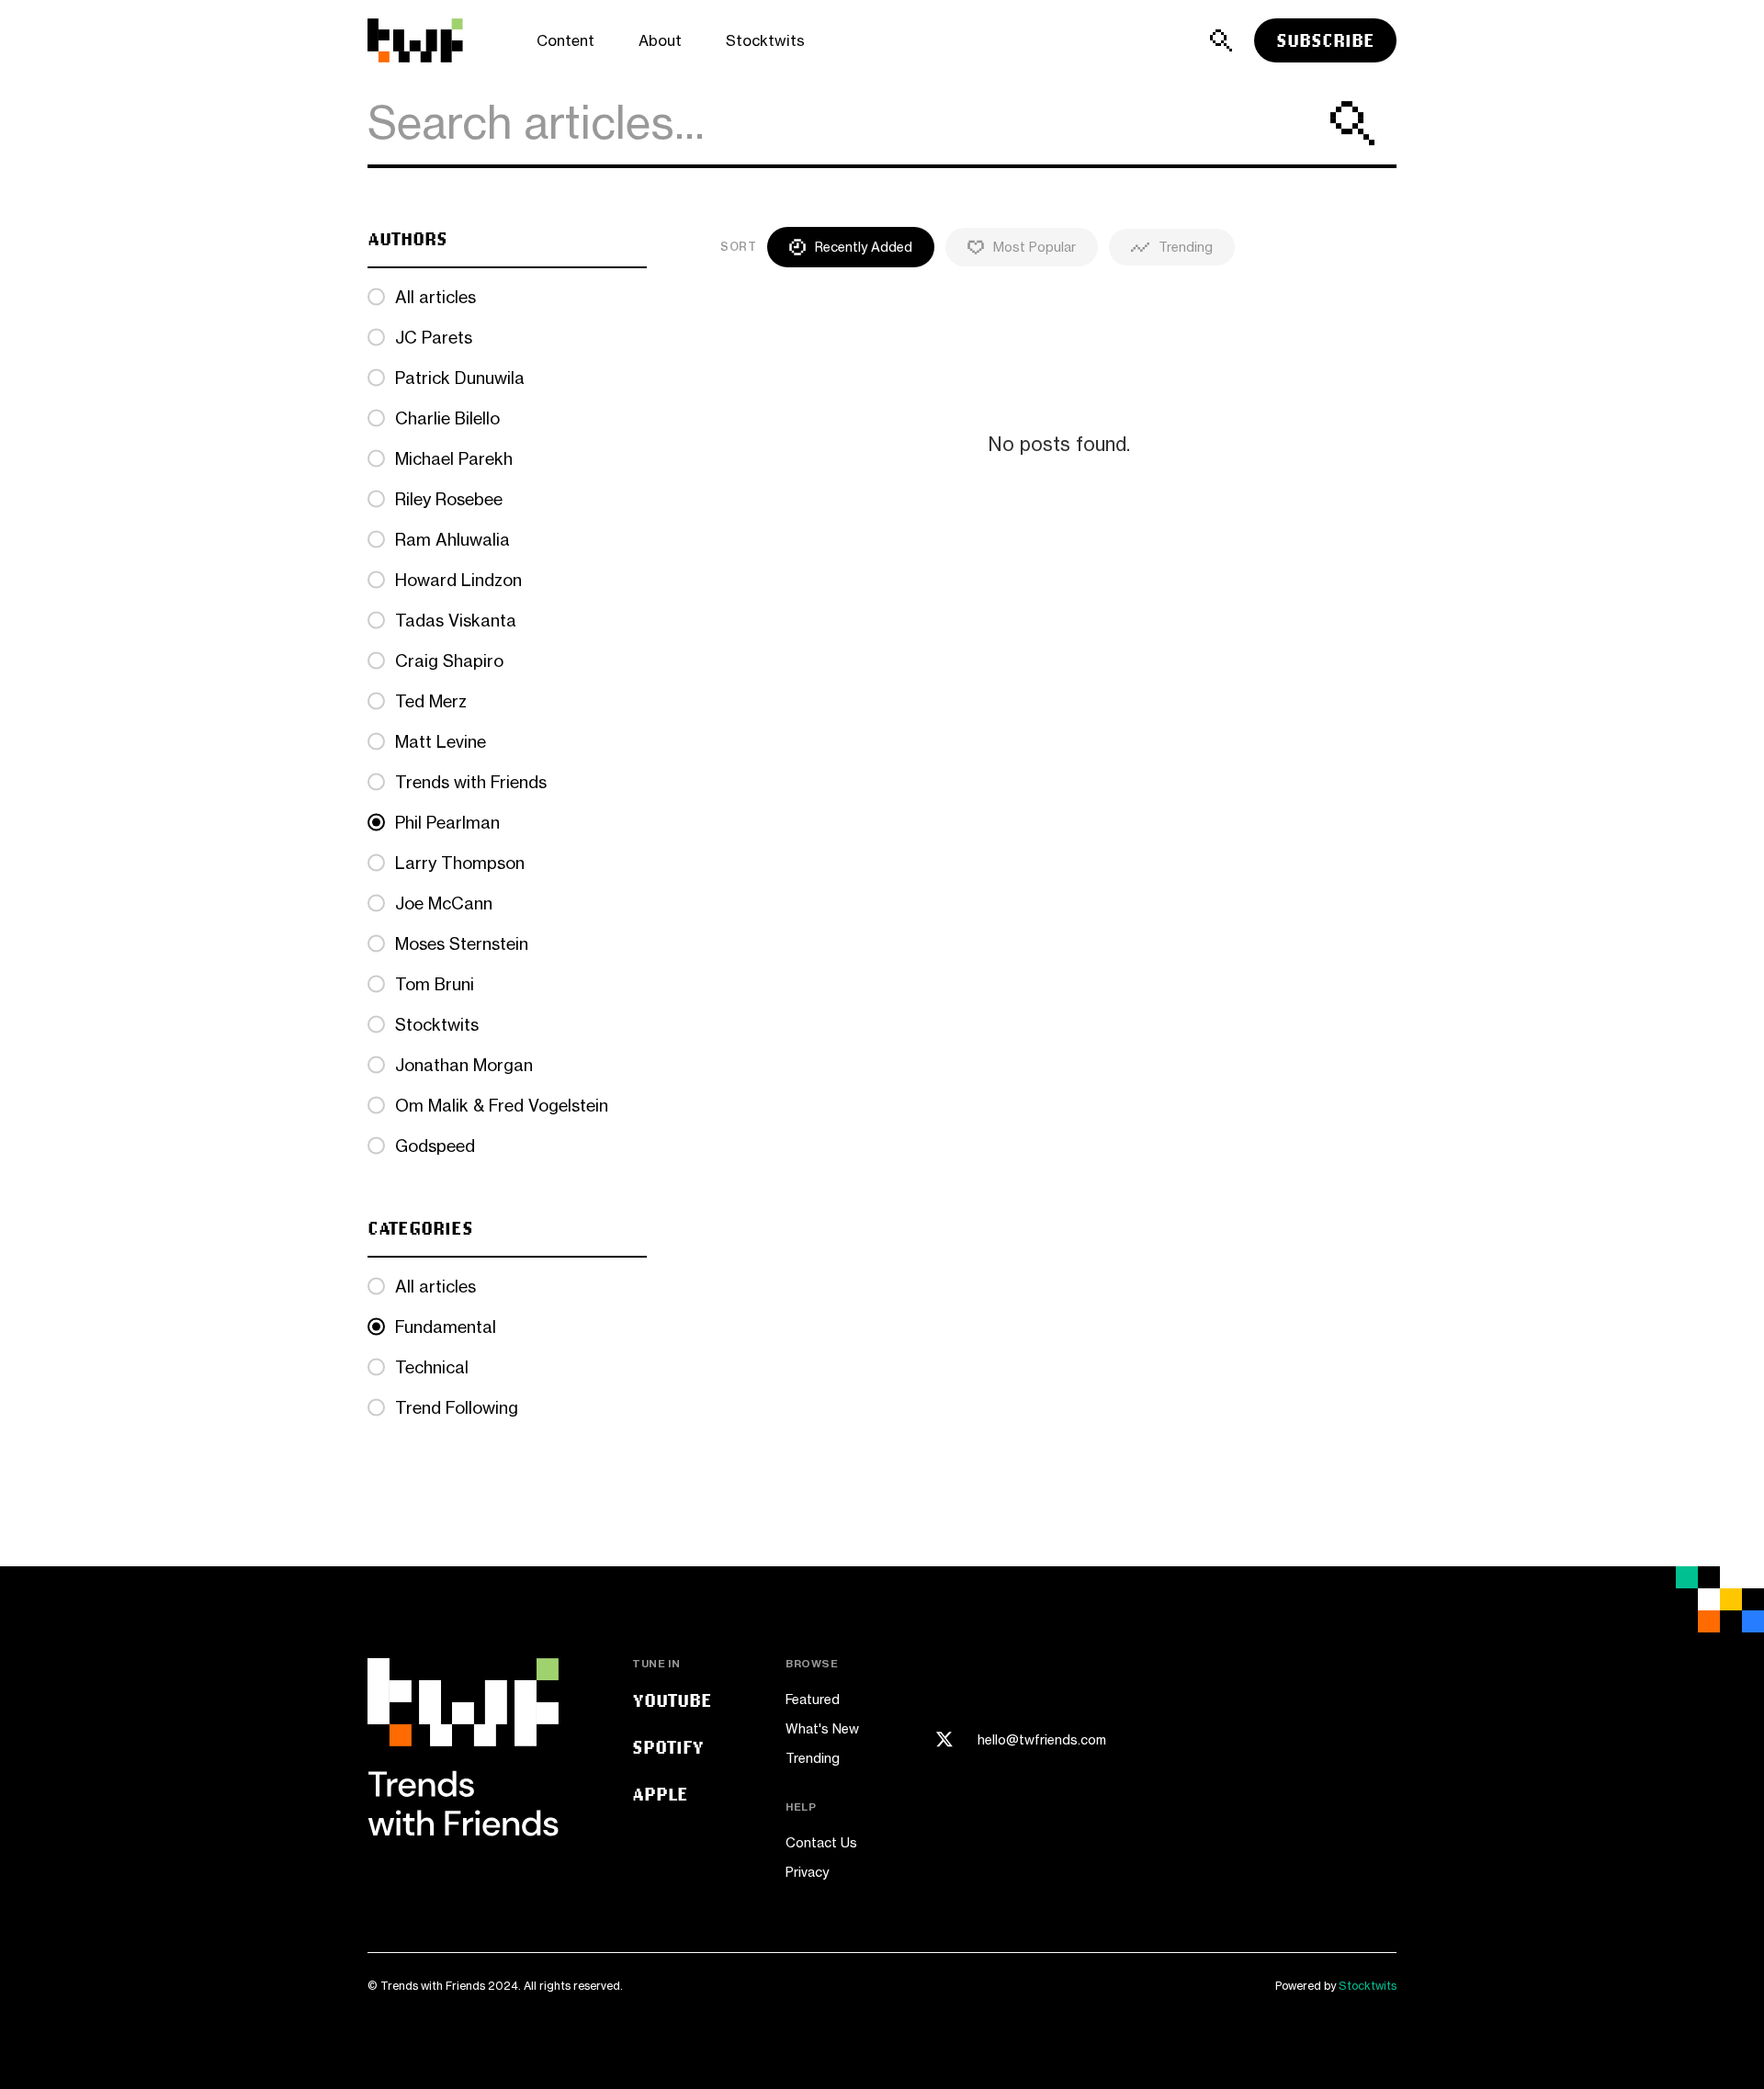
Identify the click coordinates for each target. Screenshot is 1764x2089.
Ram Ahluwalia (452, 539)
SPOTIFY (668, 1747)
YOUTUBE (672, 1700)
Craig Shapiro (449, 661)
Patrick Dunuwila (460, 378)
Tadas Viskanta (456, 620)
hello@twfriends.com (1042, 1740)
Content (565, 40)
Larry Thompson (460, 863)
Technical (432, 1367)
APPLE (660, 1794)
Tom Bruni (435, 984)
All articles (435, 297)
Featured (813, 1699)
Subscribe (1325, 40)
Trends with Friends (471, 782)
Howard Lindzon (458, 580)
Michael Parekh (454, 458)
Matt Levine (441, 741)
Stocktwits (765, 40)
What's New (822, 1728)
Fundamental (446, 1327)
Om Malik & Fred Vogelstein (502, 1105)
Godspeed (435, 1146)
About (660, 40)
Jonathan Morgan (464, 1065)
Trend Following (457, 1407)
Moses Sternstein (462, 943)
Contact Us (821, 1842)
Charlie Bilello (447, 418)
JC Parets (434, 337)
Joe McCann (444, 903)
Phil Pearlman (447, 822)
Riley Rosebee (449, 499)
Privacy (807, 1872)
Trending (813, 1758)
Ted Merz (431, 701)
